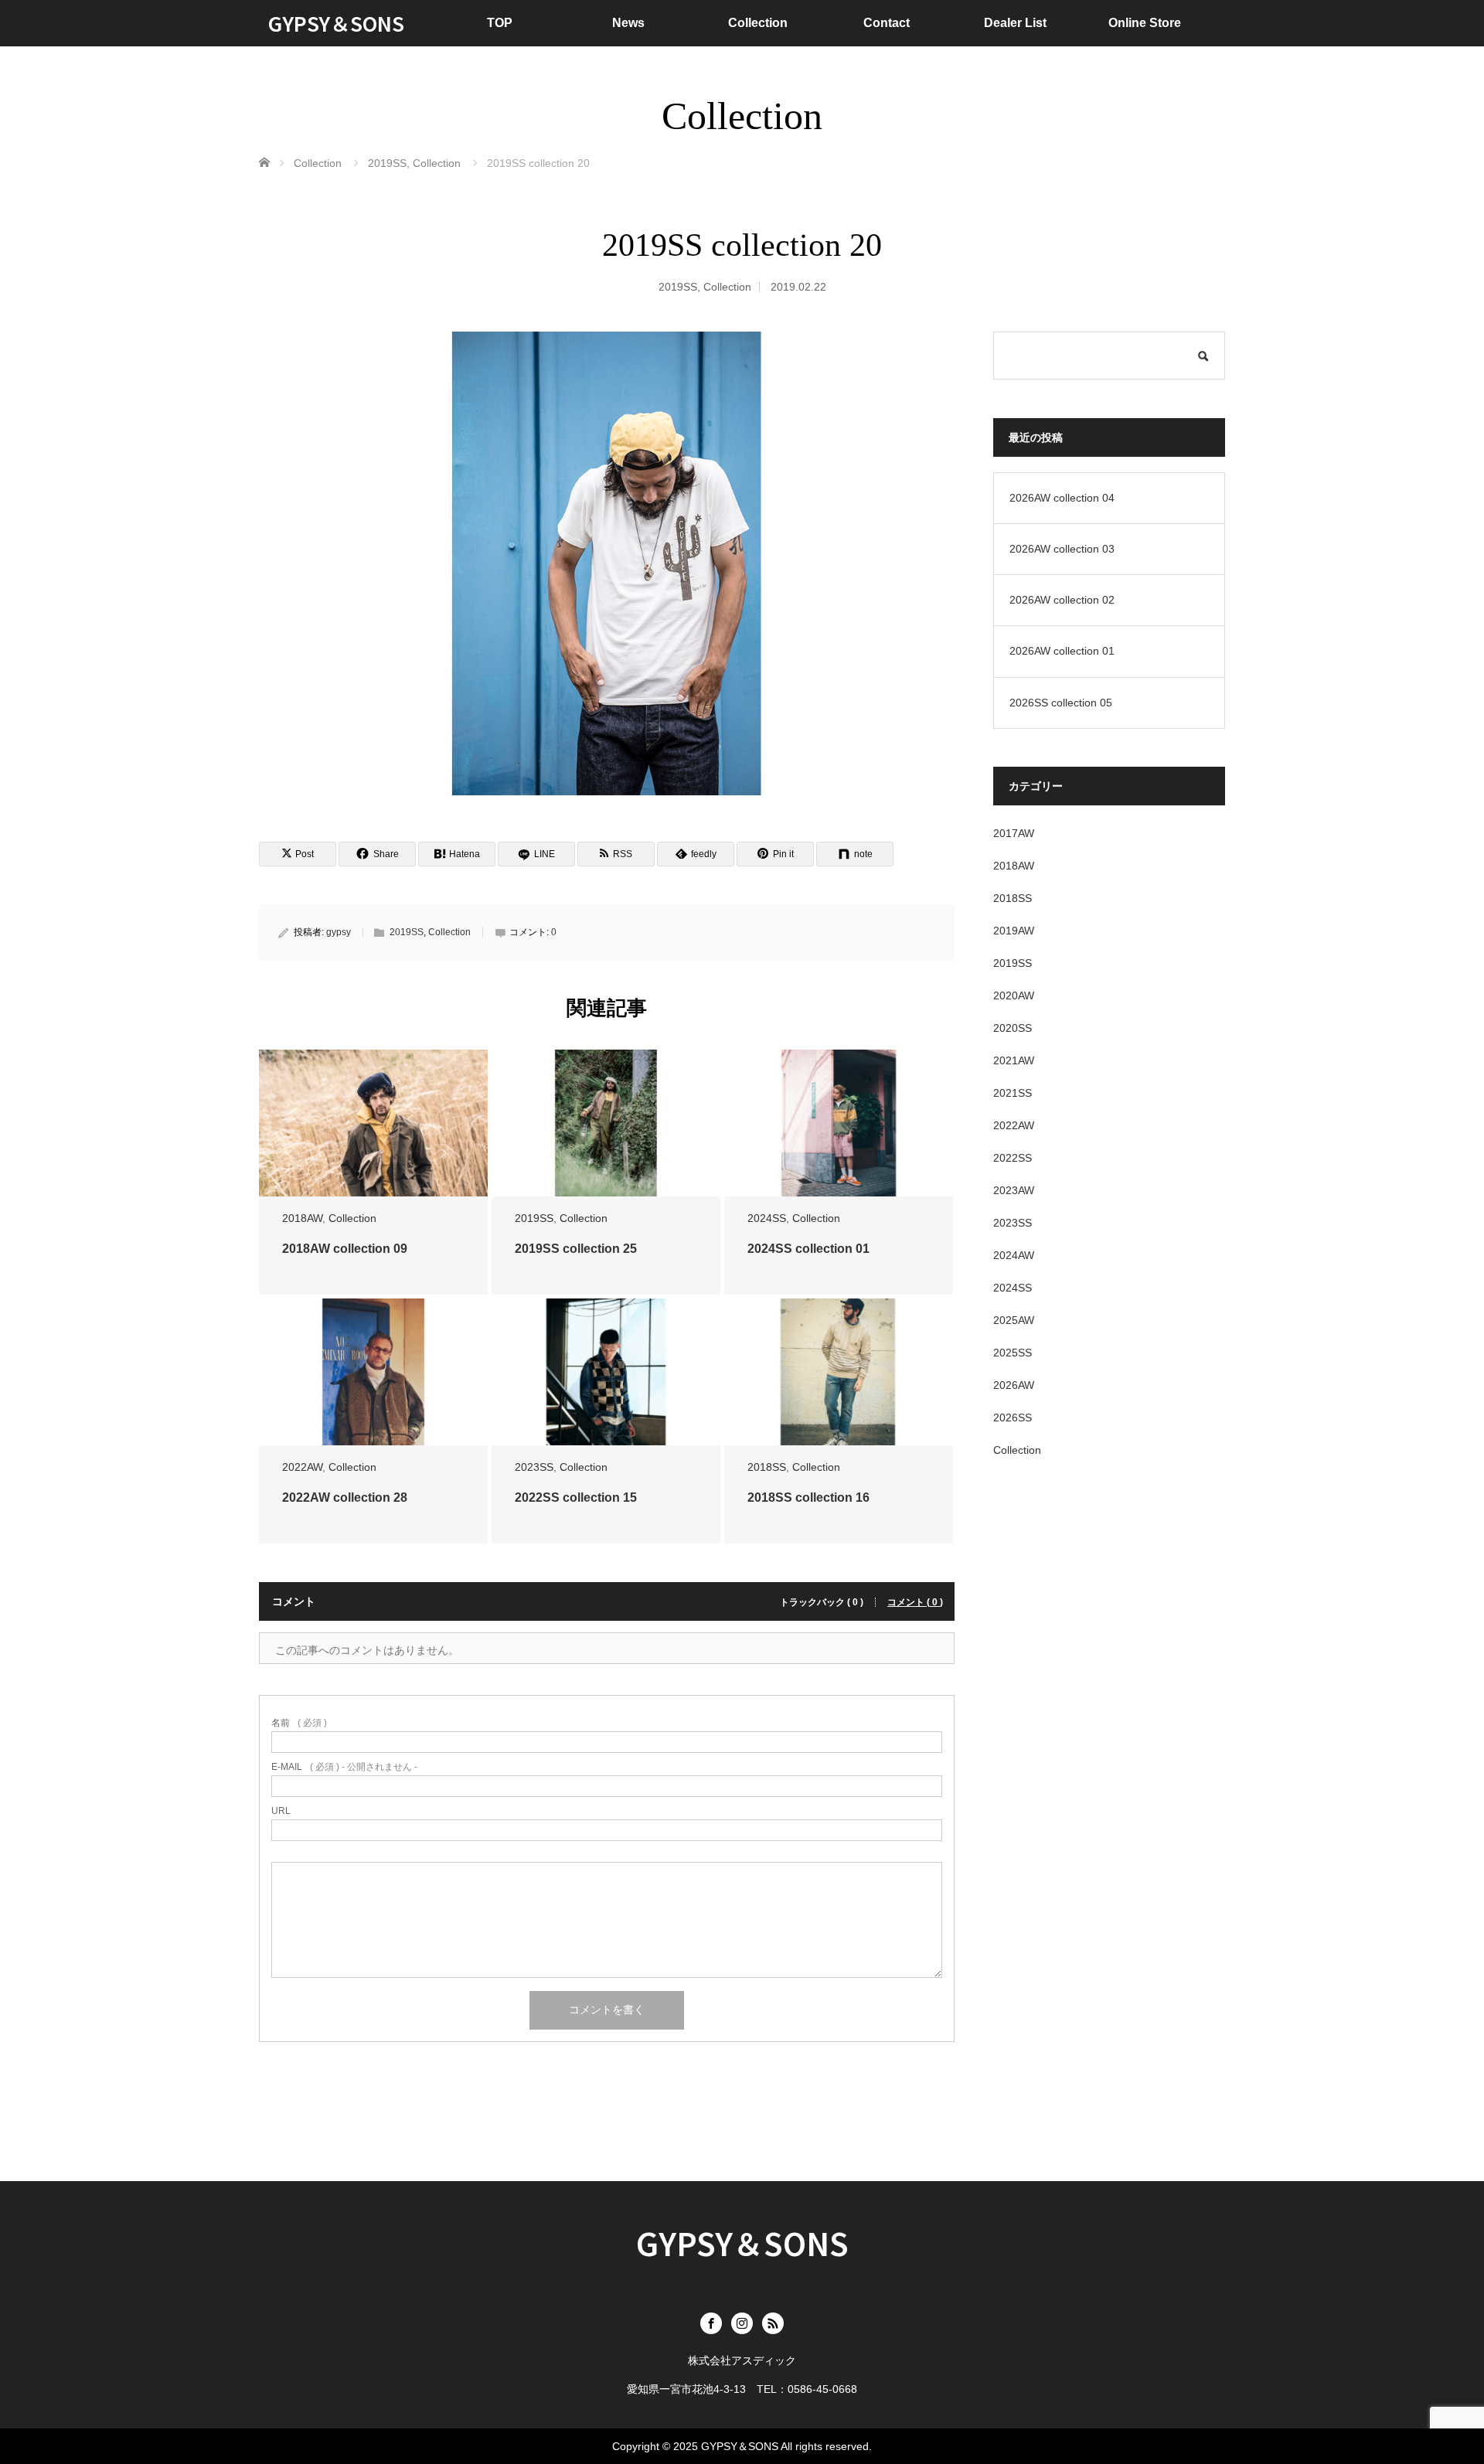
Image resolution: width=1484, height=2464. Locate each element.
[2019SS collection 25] (606, 1123)
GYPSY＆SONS (336, 23)
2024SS (767, 1218)
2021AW (1014, 1060)
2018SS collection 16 (808, 1497)
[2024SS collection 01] (839, 1123)
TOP (500, 23)
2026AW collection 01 (1062, 651)
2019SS (678, 287)
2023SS (534, 1467)
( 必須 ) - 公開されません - (344, 1767)
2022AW (302, 1467)
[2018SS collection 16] (839, 1372)
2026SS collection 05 (1061, 703)
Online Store (1145, 23)
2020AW (1014, 995)
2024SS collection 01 (808, 1249)
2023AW (1014, 1190)
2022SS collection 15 (576, 1497)
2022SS (1013, 1158)
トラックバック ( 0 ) (822, 1602)
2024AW (1014, 1255)
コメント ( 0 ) (915, 1602)
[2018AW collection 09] (373, 1123)
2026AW (1014, 1385)
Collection (758, 23)
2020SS (1013, 1028)
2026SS (1013, 1417)
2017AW (1014, 833)
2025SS (1013, 1353)
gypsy (339, 932)
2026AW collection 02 (1062, 600)
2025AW (1014, 1320)
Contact (887, 23)
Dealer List (1015, 23)
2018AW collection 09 (345, 1249)
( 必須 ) (299, 1723)
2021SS (1013, 1093)
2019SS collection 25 (576, 1249)
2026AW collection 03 (1062, 549)
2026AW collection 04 (1062, 498)
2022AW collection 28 (345, 1497)
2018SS (767, 1467)
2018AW (302, 1218)
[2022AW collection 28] (373, 1372)
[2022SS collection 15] (606, 1372)
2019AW (1014, 931)
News (628, 23)
